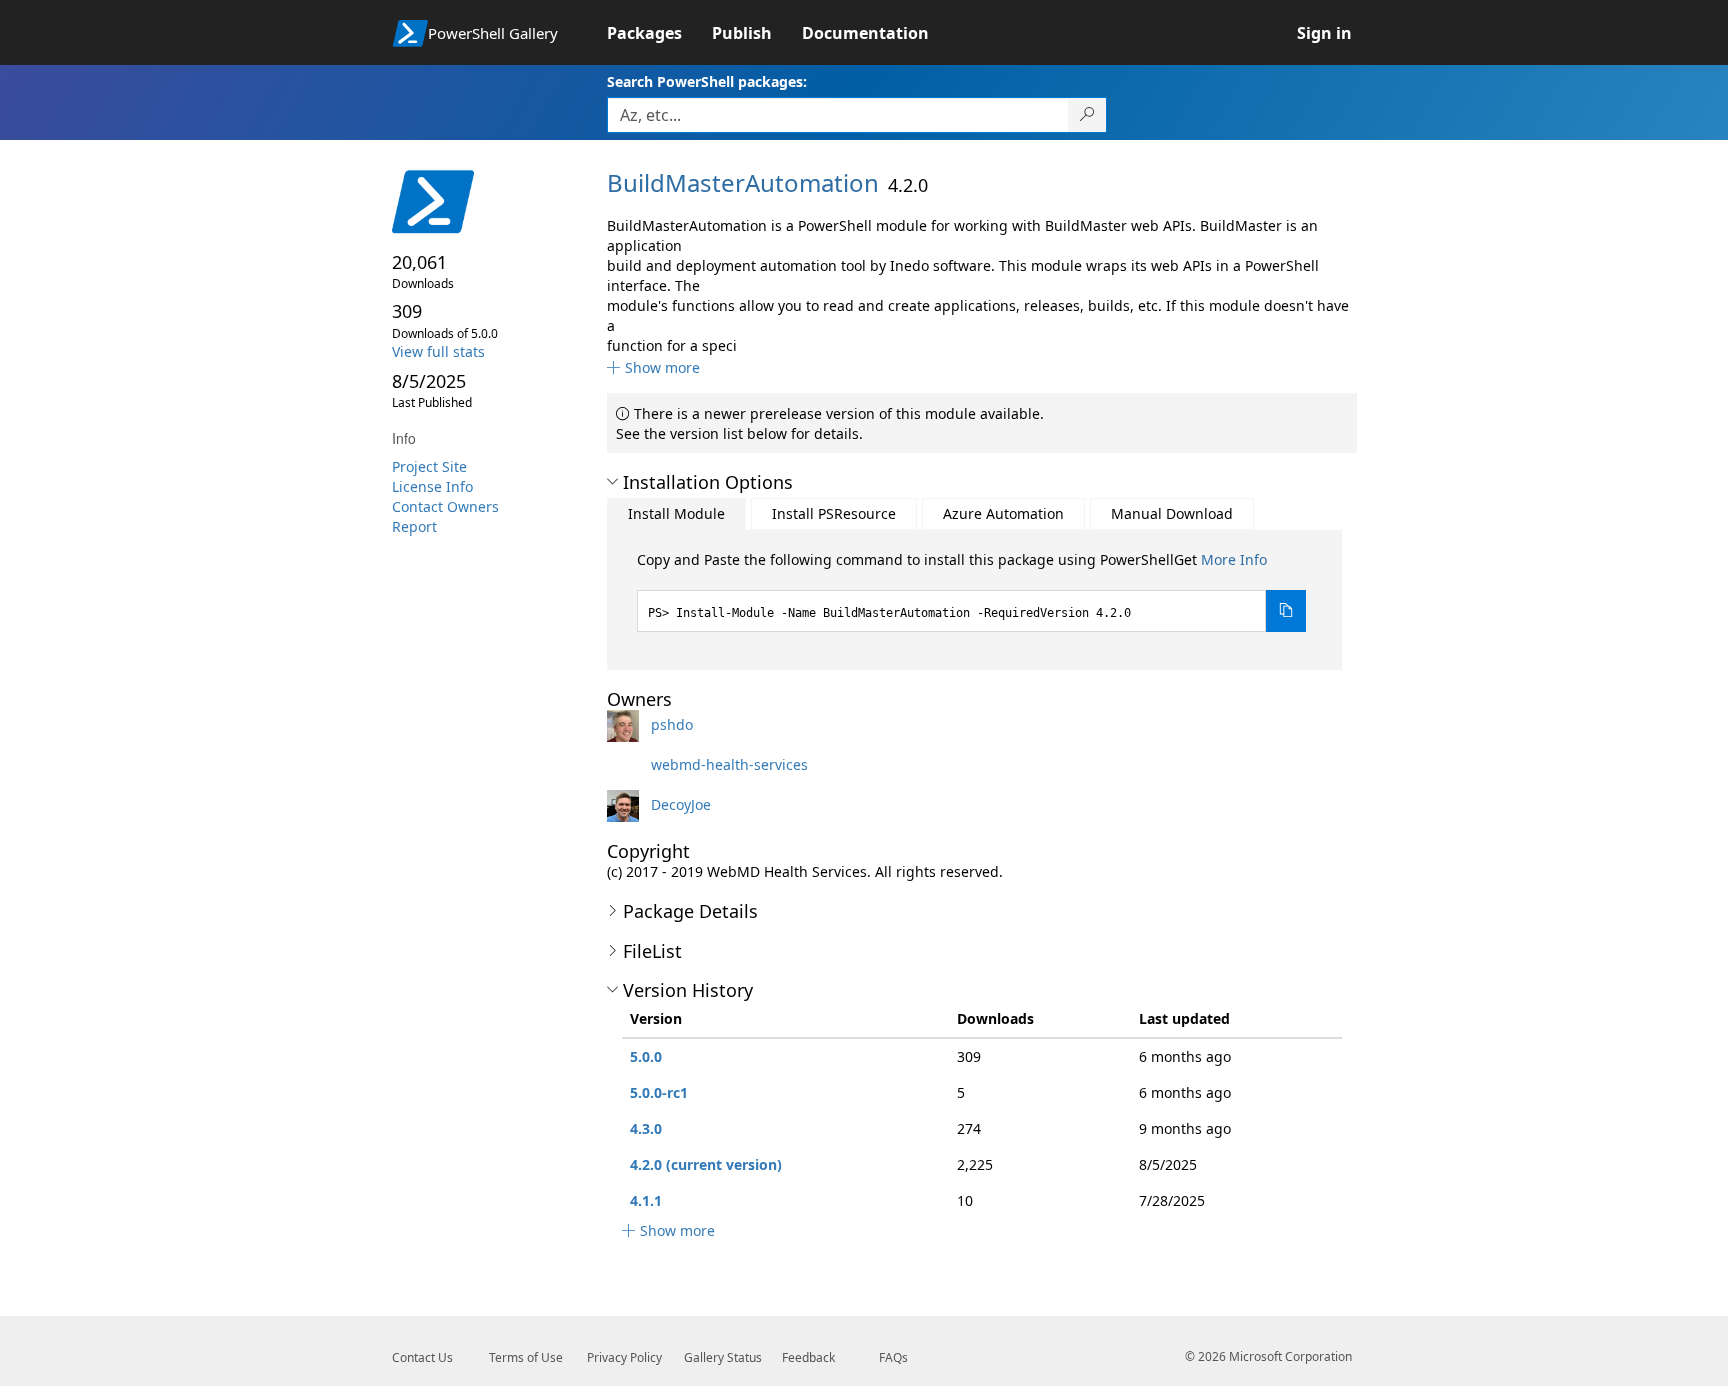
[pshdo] (627, 724)
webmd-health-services (729, 764)
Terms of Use (526, 1357)
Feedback (808, 1357)
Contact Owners (445, 506)
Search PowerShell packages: (707, 81)
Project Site (429, 466)
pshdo (672, 724)
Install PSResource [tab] (834, 513)
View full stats (438, 351)
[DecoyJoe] (627, 804)
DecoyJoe (681, 804)
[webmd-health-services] (627, 764)
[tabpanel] (972, 591)
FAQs (893, 1357)
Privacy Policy (624, 1357)
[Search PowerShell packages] (1087, 115)
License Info (432, 486)
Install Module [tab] (676, 513)
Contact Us (422, 1357)
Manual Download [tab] (1172, 513)
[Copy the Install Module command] (1286, 611)
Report (414, 526)
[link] (659, 33)
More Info (1234, 559)
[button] (653, 367)
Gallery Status (723, 1357)
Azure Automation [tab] (1003, 513)
